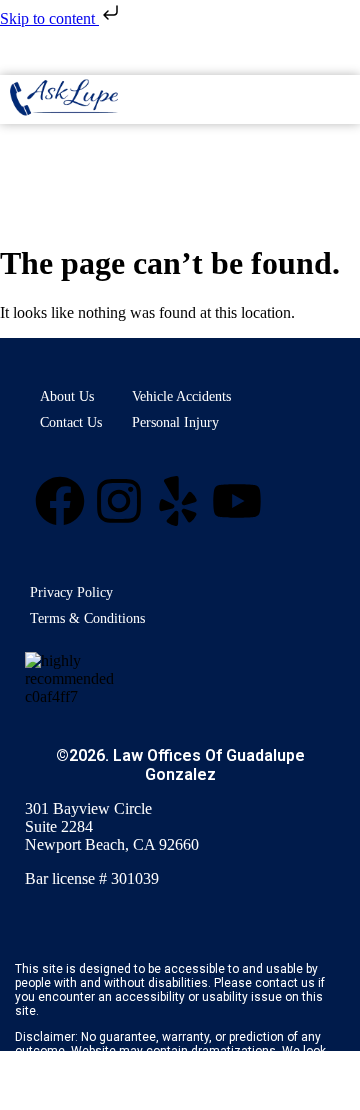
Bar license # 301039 (92, 878)
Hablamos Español (180, 62)
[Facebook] (60, 501)
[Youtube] (237, 501)
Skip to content (49, 18)
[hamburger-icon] (337, 99)
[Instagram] (119, 501)
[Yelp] (178, 501)
